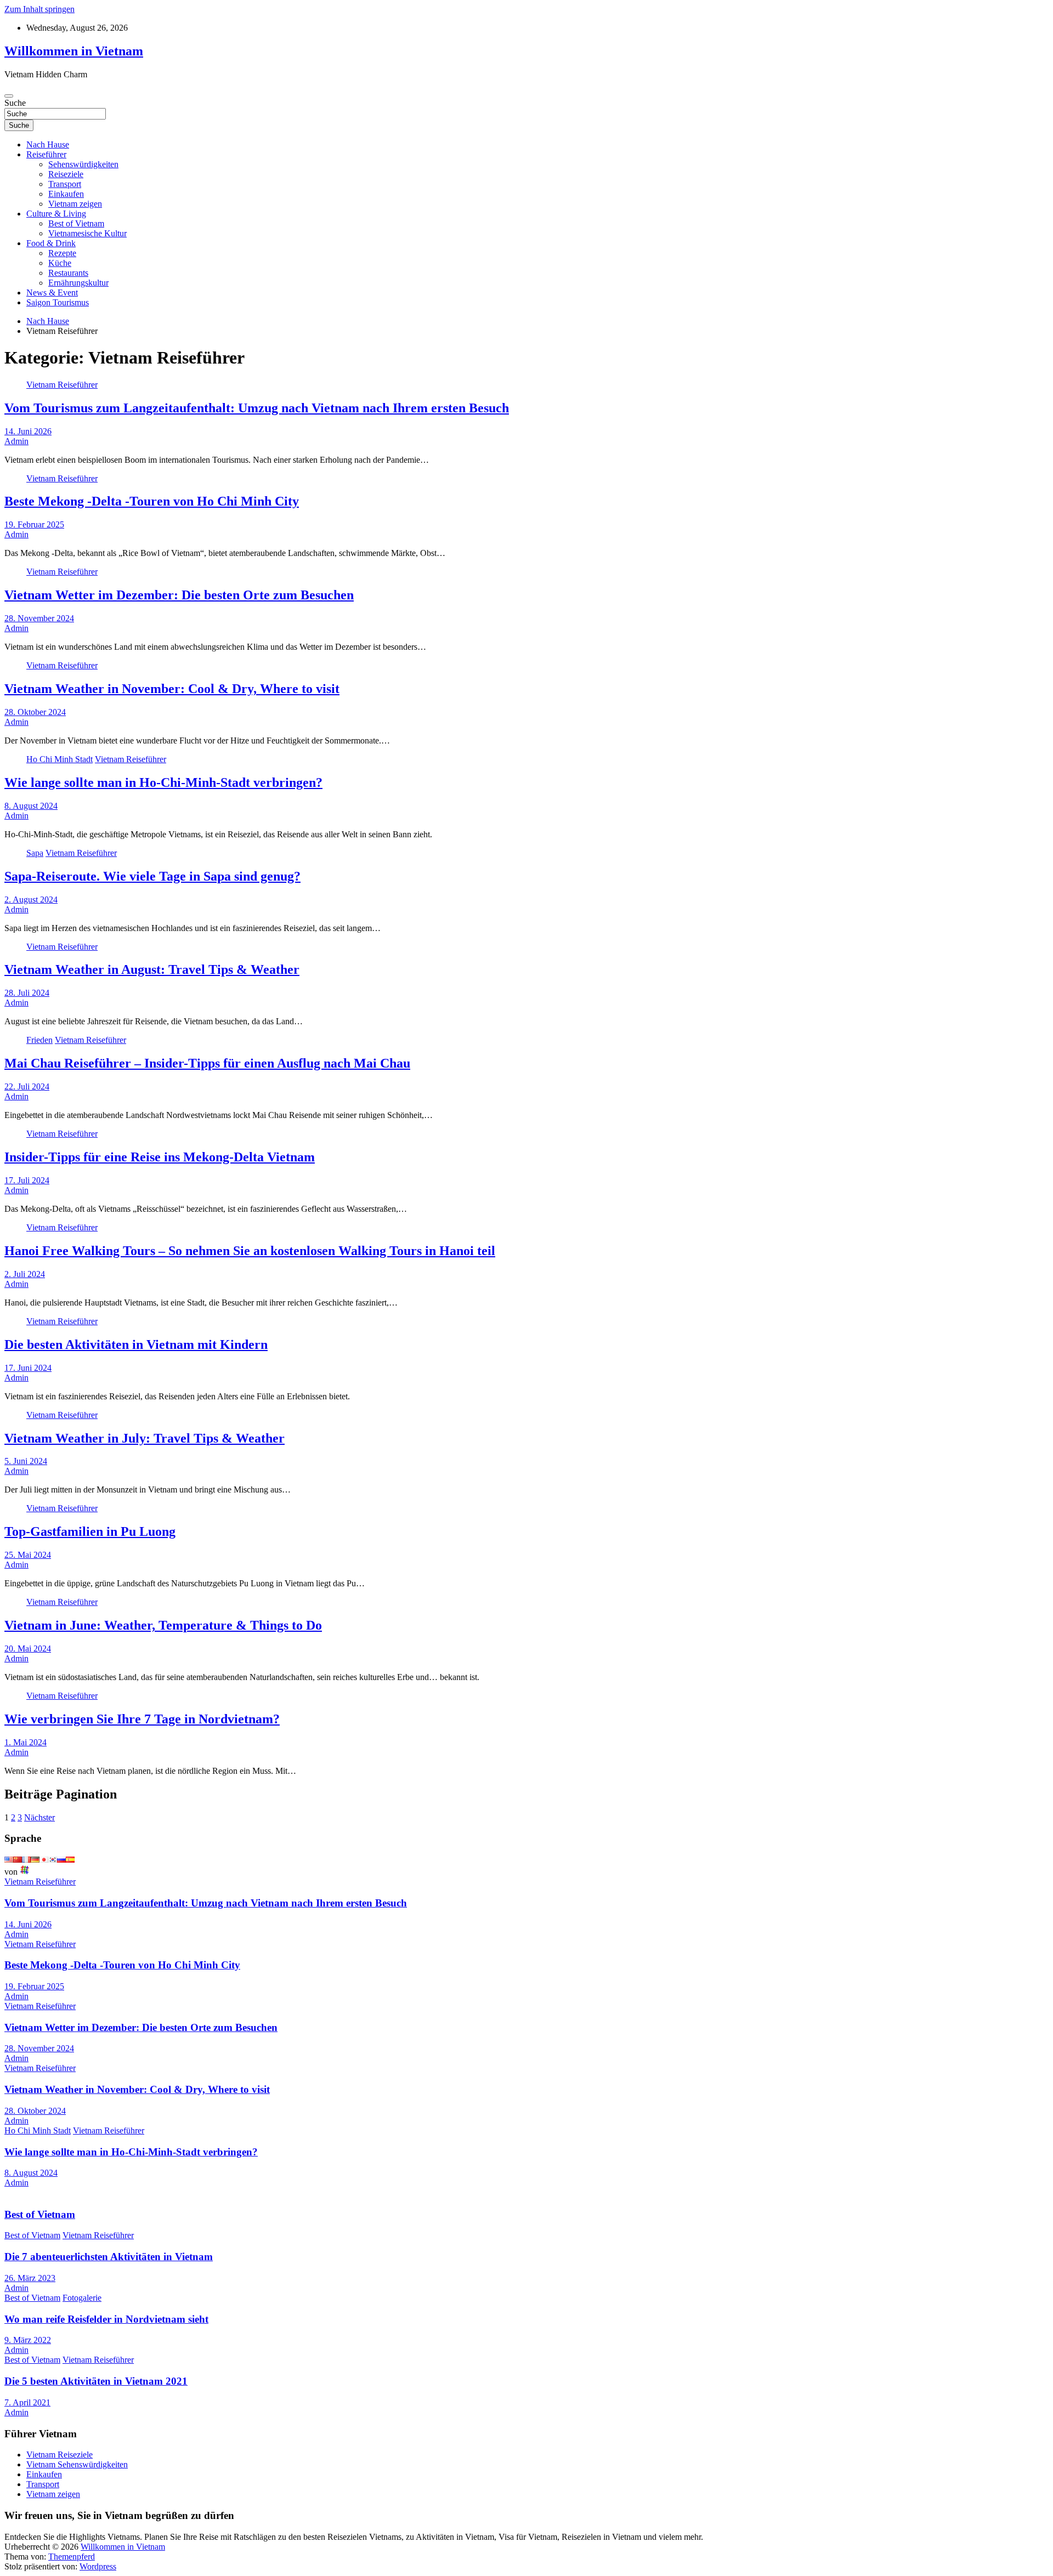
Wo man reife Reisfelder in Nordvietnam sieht (106, 2319)
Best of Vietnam (76, 223)
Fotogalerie (82, 2298)
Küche (60, 263)
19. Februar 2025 (34, 524)
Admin (16, 441)
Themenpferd (72, 2557)
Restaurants (68, 273)
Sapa (35, 853)
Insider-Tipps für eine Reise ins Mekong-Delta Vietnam (160, 1157)
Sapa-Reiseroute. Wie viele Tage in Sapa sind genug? (152, 876)
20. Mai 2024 (28, 1649)
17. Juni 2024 (28, 1368)
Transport (65, 184)
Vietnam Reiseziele (60, 2455)
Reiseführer (46, 154)
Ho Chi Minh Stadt (60, 759)
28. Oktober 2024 (35, 712)
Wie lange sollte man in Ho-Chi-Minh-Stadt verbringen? (163, 782)
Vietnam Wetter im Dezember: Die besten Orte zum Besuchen (179, 595)
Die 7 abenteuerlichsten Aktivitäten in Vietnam (109, 2257)
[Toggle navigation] (9, 96)
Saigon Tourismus (58, 302)
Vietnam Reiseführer (62, 385)
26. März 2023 (30, 2278)
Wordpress (98, 2566)
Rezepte (62, 253)
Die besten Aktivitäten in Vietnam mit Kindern (136, 1344)
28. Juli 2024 (27, 993)
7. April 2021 (27, 2402)
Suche (15, 103)
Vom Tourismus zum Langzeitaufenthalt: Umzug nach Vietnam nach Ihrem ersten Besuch (257, 408)
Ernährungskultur (78, 283)
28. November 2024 (39, 618)
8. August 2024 (31, 806)
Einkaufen (66, 194)
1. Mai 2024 (26, 1742)
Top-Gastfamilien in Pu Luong (90, 1531)
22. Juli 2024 (27, 1086)
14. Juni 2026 (28, 431)
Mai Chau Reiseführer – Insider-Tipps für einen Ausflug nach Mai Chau (207, 1063)
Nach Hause (48, 144)
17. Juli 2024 (27, 1180)
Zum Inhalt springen (39, 9)
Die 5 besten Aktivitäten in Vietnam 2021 (96, 2381)
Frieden (39, 1040)
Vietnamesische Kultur (87, 233)
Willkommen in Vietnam (74, 51)
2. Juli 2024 (25, 1274)
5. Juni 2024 (26, 1461)
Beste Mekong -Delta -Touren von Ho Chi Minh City (152, 501)
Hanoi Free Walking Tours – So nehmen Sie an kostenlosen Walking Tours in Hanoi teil (250, 1251)
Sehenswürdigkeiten (83, 164)
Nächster (39, 1817)
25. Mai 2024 (28, 1555)
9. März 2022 (28, 2340)
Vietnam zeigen (75, 204)
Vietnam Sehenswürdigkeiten (77, 2464)
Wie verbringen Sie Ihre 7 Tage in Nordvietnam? (142, 1719)
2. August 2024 (31, 900)
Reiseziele (66, 174)
